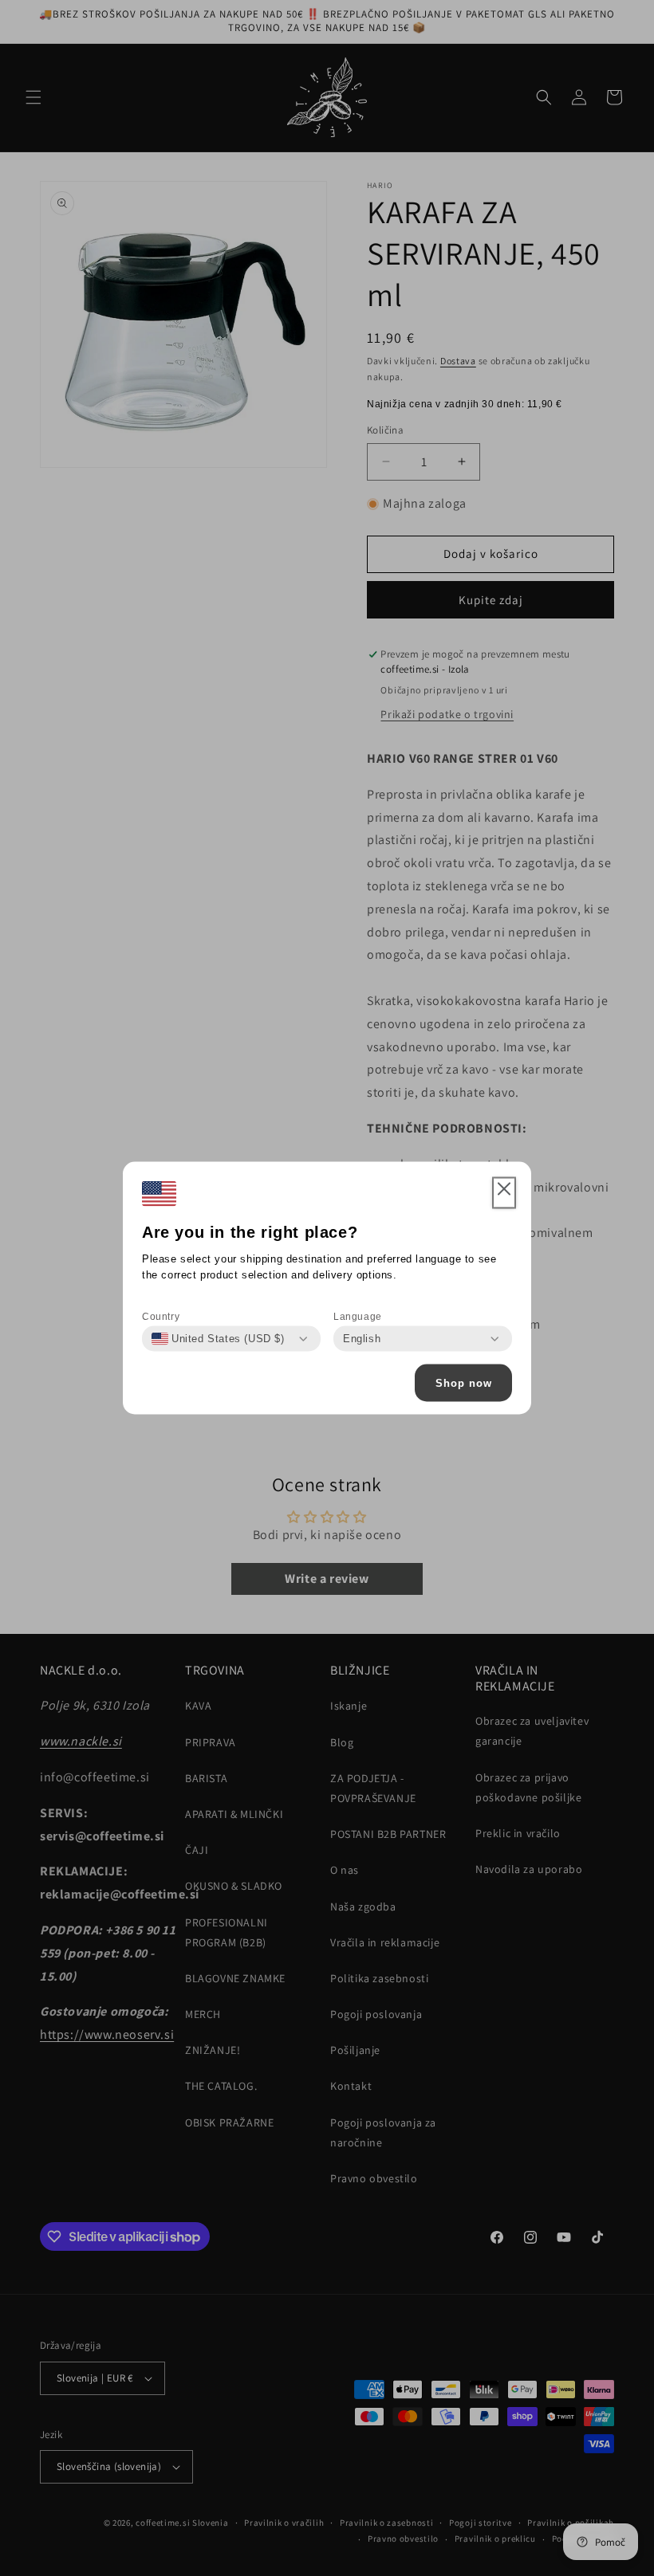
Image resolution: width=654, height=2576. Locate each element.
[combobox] (218, 1339)
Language (358, 1317)
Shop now (464, 1382)
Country (161, 1317)
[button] (504, 1193)
